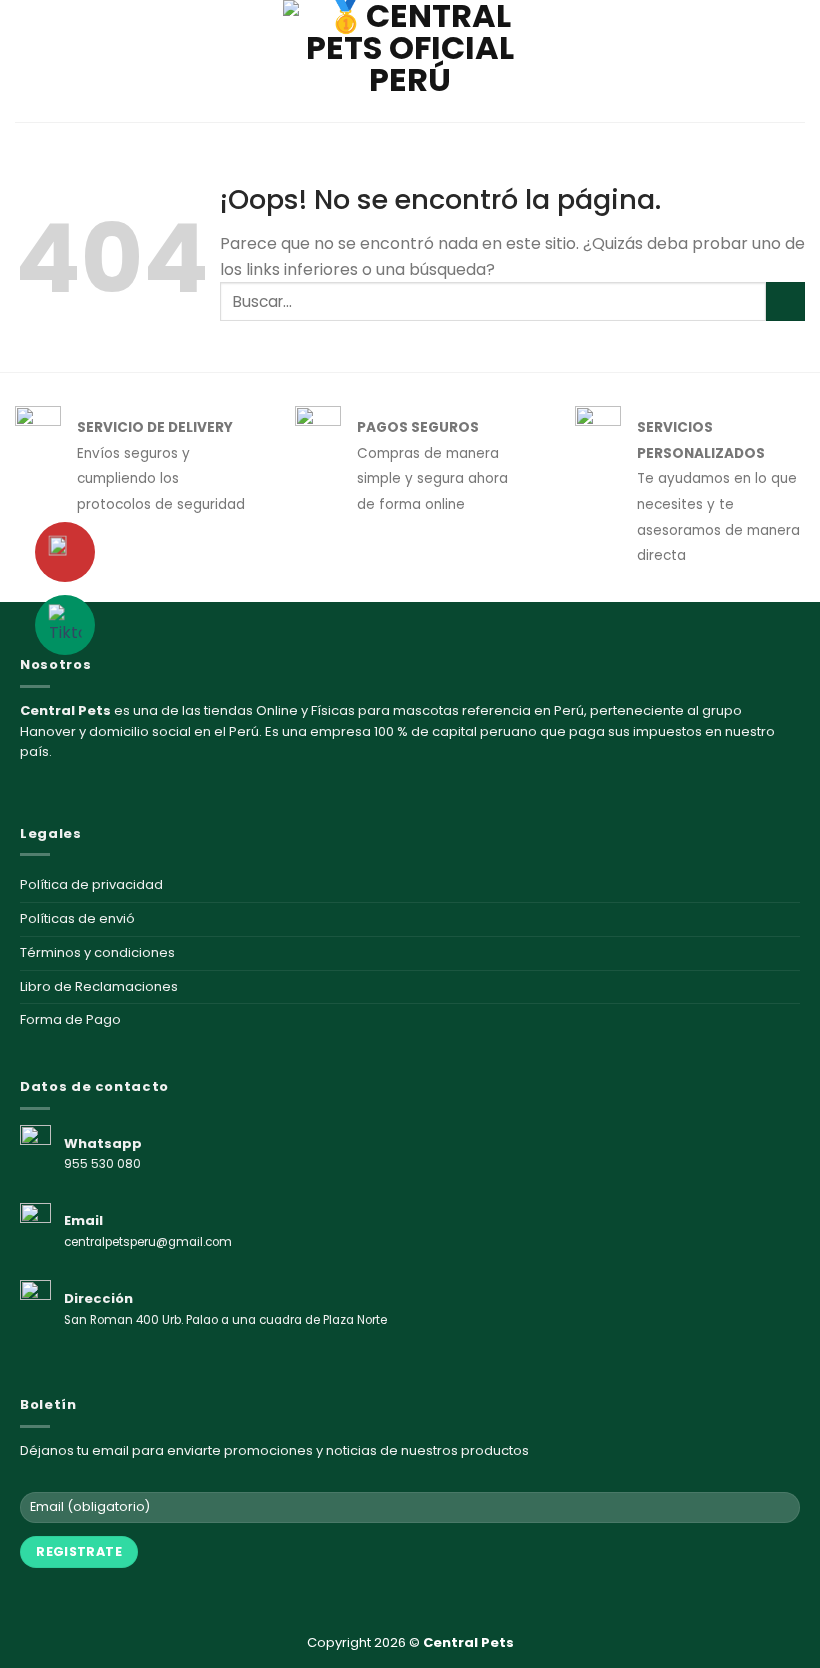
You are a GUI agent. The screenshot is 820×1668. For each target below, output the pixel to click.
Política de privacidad (91, 884)
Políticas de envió (77, 918)
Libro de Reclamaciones (99, 986)
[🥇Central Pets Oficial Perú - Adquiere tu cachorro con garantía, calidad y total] (410, 61)
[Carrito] (795, 61)
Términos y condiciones (97, 952)
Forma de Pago (70, 1019)
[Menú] (27, 60)
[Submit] (785, 301)
